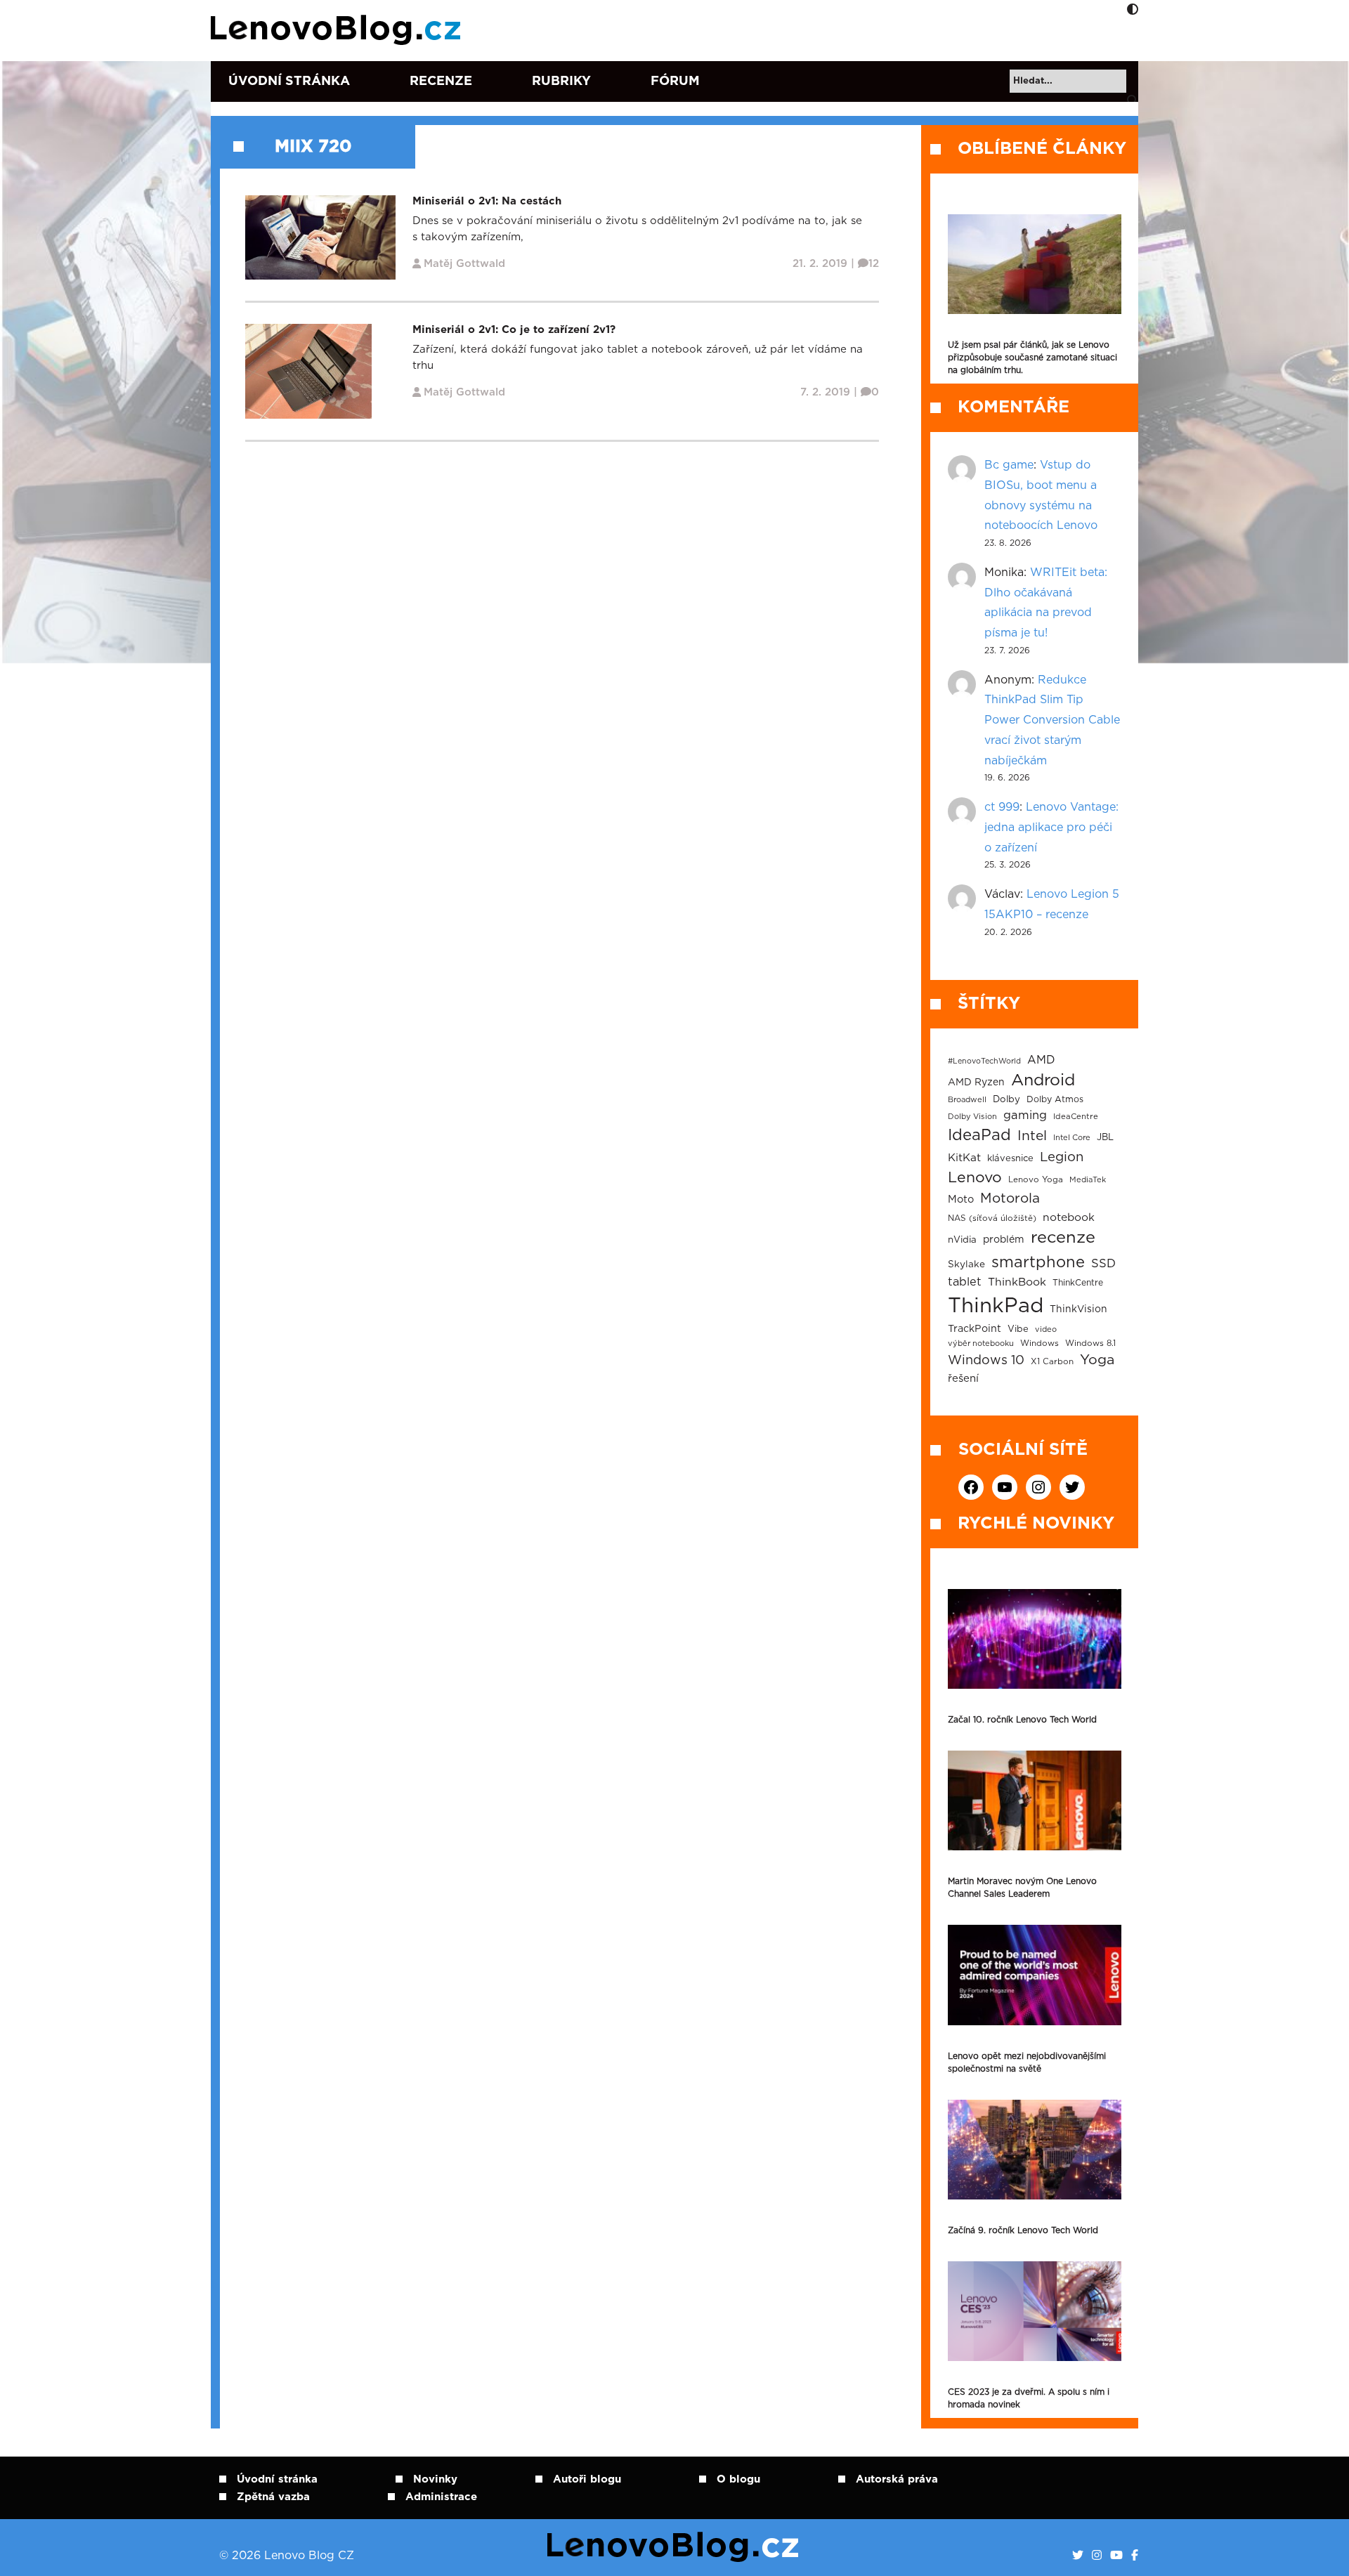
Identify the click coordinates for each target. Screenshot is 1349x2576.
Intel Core (1072, 1138)
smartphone (1038, 1262)
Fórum (675, 81)
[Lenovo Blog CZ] (338, 30)
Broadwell (967, 1100)
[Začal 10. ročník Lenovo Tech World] (1035, 1639)
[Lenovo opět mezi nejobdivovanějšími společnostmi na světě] (1035, 1975)
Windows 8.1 (1090, 1343)
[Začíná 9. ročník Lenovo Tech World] (1035, 2150)
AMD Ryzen (976, 1083)
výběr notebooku (981, 1343)
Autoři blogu (587, 2479)
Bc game (1009, 465)
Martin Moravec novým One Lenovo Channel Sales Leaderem (1022, 1888)
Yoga (1097, 1360)
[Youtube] (1116, 2556)
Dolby (1006, 1099)
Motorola (1010, 1199)
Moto (961, 1199)
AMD (1041, 1060)
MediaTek (1088, 1180)
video (1046, 1329)
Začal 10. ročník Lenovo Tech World (1022, 1720)
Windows (1040, 1343)
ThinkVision (1078, 1309)
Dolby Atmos (1055, 1099)
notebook (1069, 1218)
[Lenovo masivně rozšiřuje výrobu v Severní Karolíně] (1035, 264)
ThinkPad (996, 1306)
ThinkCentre (1078, 1283)
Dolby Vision (972, 1117)
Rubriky (561, 81)
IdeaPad (979, 1135)
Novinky (435, 2479)
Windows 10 (986, 1361)
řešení (963, 1379)
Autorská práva (897, 2479)
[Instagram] (1097, 2556)
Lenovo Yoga (1036, 1180)
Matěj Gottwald (464, 264)
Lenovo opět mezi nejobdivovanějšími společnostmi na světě (1027, 2062)
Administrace (441, 2497)
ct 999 (1002, 807)
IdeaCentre (1076, 1117)
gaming (1025, 1116)
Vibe (1018, 1329)
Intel (1032, 1136)
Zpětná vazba (273, 2497)
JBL (1105, 1138)
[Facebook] (1135, 2556)
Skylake (966, 1264)
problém (1004, 1240)
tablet (965, 1282)
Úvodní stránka (289, 81)
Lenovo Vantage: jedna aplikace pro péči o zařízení (1051, 828)
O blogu (738, 2479)
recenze (1063, 1238)
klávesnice (1010, 1159)
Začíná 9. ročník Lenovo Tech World (1023, 2230)
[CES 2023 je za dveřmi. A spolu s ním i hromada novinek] (1035, 2311)
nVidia (962, 1240)
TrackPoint (975, 1329)
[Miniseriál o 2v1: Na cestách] (320, 237)
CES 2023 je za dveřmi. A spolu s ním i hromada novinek (1029, 2398)
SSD (1103, 1264)
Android (1043, 1080)
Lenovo (975, 1178)
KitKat (964, 1158)
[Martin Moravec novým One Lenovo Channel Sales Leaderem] (1035, 1800)
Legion (1062, 1157)
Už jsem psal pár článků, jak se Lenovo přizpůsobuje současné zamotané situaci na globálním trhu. (1032, 358)
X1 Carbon (1052, 1362)
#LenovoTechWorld (984, 1061)
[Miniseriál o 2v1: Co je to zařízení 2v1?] (308, 371)
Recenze (441, 81)
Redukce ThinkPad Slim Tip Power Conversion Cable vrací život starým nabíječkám (1052, 720)
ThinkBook (1017, 1282)
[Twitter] (1078, 2556)
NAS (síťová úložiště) (992, 1218)
